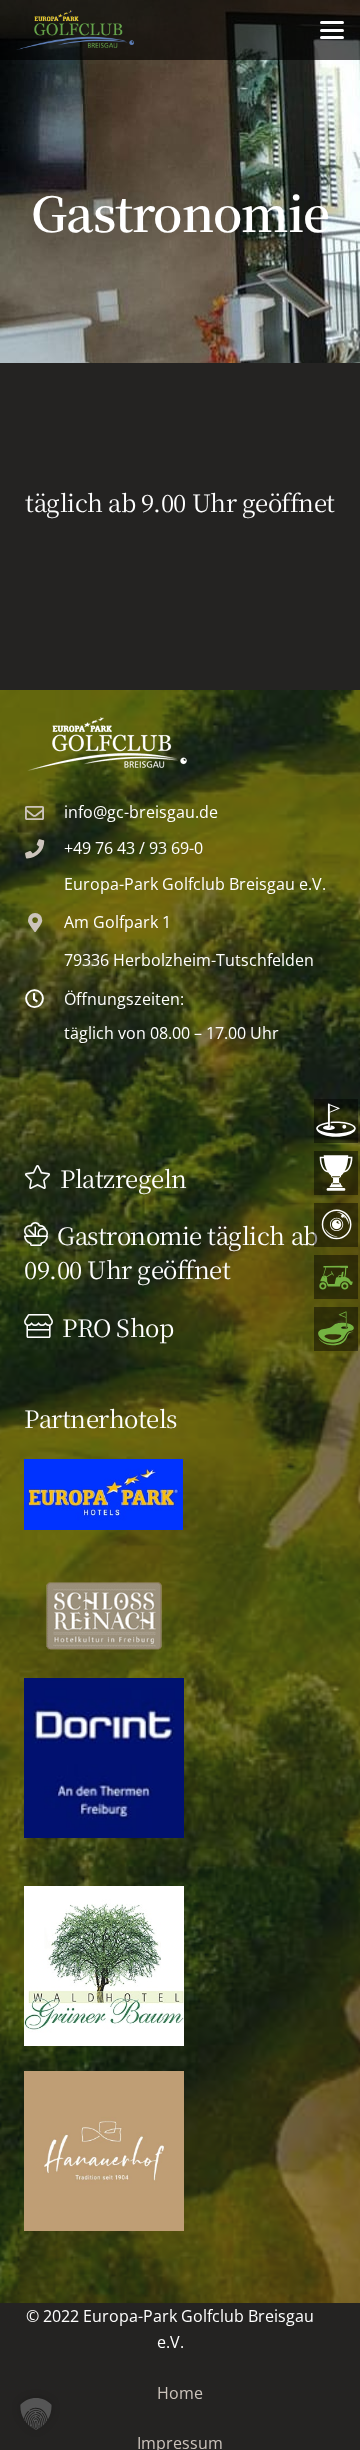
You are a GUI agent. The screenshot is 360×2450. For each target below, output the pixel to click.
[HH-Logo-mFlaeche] (104, 2151)
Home (180, 2393)
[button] (332, 30)
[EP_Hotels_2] (104, 1494)
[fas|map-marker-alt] (44, 922)
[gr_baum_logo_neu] (104, 1966)
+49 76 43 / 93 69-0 (133, 848)
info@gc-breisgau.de (141, 812)
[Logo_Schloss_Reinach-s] (104, 1615)
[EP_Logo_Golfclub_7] (75, 30)
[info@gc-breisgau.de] (44, 812)
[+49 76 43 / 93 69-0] (44, 848)
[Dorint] (104, 1758)
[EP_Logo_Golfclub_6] (180, 744)
